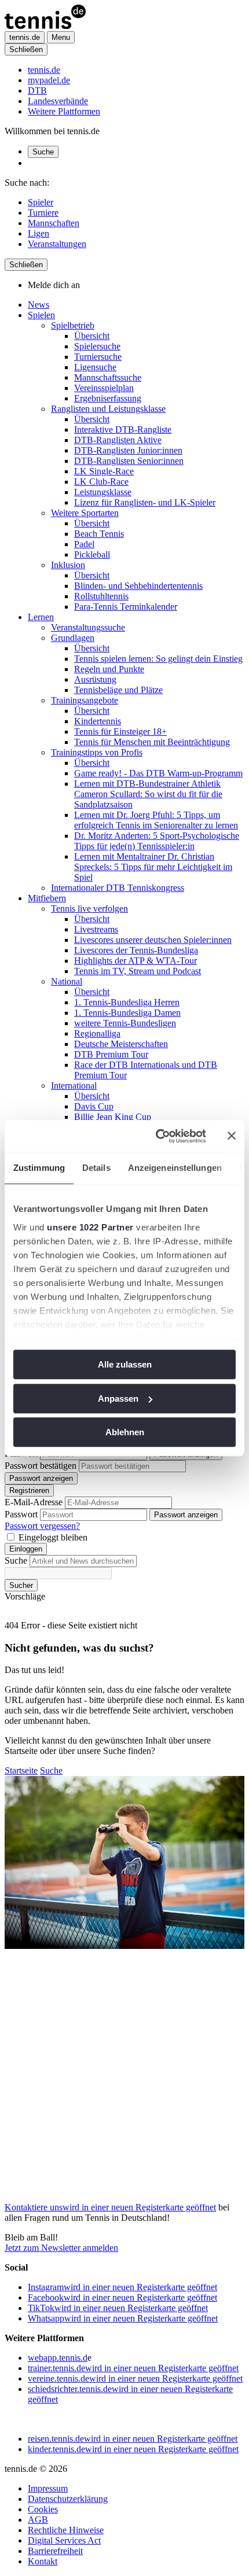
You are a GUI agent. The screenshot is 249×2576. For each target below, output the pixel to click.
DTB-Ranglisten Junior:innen (128, 450)
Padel (84, 544)
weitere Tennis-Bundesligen (125, 1023)
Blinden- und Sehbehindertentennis (138, 586)
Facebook (122, 2297)
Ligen (39, 233)
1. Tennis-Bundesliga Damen (127, 1013)
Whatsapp (123, 2318)
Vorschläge (25, 1596)
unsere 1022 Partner (90, 1227)
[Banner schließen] (232, 1136)
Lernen (41, 617)
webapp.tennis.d (58, 2358)
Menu (61, 37)
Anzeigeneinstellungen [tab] (175, 1168)
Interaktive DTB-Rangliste (123, 430)
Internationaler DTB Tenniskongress (118, 888)
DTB (37, 91)
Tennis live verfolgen (89, 909)
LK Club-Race (101, 482)
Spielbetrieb (73, 325)
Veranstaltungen (57, 244)
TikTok (118, 2308)
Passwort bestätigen (41, 1466)
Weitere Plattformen (64, 111)
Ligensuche (95, 367)
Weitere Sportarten (85, 513)
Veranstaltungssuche (88, 627)
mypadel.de (49, 80)
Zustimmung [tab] (39, 1168)
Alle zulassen (125, 1364)
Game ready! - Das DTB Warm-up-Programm (158, 773)
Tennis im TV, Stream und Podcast (138, 971)
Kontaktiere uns (110, 2207)
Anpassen (118, 1398)
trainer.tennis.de (133, 2368)
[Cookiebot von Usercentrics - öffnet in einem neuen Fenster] (157, 1136)
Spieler (41, 202)
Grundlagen (73, 638)
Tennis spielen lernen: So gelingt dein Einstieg (158, 659)
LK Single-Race (104, 471)
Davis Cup (94, 1106)
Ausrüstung (95, 679)
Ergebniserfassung (108, 398)
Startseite (21, 1770)
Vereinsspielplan (104, 388)
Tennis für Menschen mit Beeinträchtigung (152, 742)
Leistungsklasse (103, 492)
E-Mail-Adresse (34, 1502)
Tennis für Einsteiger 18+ (120, 731)
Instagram (122, 2287)
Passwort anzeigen (41, 1478)
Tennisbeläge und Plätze (118, 690)
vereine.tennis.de (135, 2378)
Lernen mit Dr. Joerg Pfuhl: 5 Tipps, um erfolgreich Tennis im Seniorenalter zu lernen (156, 820)
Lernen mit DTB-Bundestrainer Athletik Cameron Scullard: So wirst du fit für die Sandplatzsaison (148, 794)
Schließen (26, 49)
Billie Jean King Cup (113, 1117)
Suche (43, 152)
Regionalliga (97, 1033)
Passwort (21, 1514)
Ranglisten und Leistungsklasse (108, 409)
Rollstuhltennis (101, 596)
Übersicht (92, 336)
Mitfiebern (47, 898)
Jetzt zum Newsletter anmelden (61, 2248)
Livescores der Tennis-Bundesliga (136, 950)
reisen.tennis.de (133, 2439)
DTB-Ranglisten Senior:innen (129, 461)
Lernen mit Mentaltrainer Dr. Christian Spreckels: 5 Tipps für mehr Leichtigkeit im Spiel (153, 867)
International (74, 1086)
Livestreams (96, 929)
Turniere (43, 213)
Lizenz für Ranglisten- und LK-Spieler (145, 502)
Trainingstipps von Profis (97, 752)
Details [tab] (96, 1168)
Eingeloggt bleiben (53, 1537)
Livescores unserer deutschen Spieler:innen (153, 940)
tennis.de (44, 70)
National (67, 981)
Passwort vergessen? (42, 1526)
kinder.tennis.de (133, 2449)
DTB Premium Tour (111, 1054)
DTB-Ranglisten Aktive (118, 440)
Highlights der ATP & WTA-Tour (136, 961)
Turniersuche (98, 357)
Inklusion (68, 565)
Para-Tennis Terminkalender (126, 607)
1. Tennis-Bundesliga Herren (127, 1002)
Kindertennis (98, 721)
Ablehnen (125, 1432)
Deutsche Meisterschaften (121, 1044)
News (39, 305)
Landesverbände (58, 101)
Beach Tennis (99, 534)
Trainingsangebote (85, 700)
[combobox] (83, 1561)
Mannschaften (54, 223)
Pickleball (92, 554)
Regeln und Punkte (109, 669)
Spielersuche (97, 346)
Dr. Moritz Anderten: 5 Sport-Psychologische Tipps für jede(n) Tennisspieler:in (157, 841)
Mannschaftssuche (108, 377)
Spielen (41, 315)
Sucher (21, 1585)
